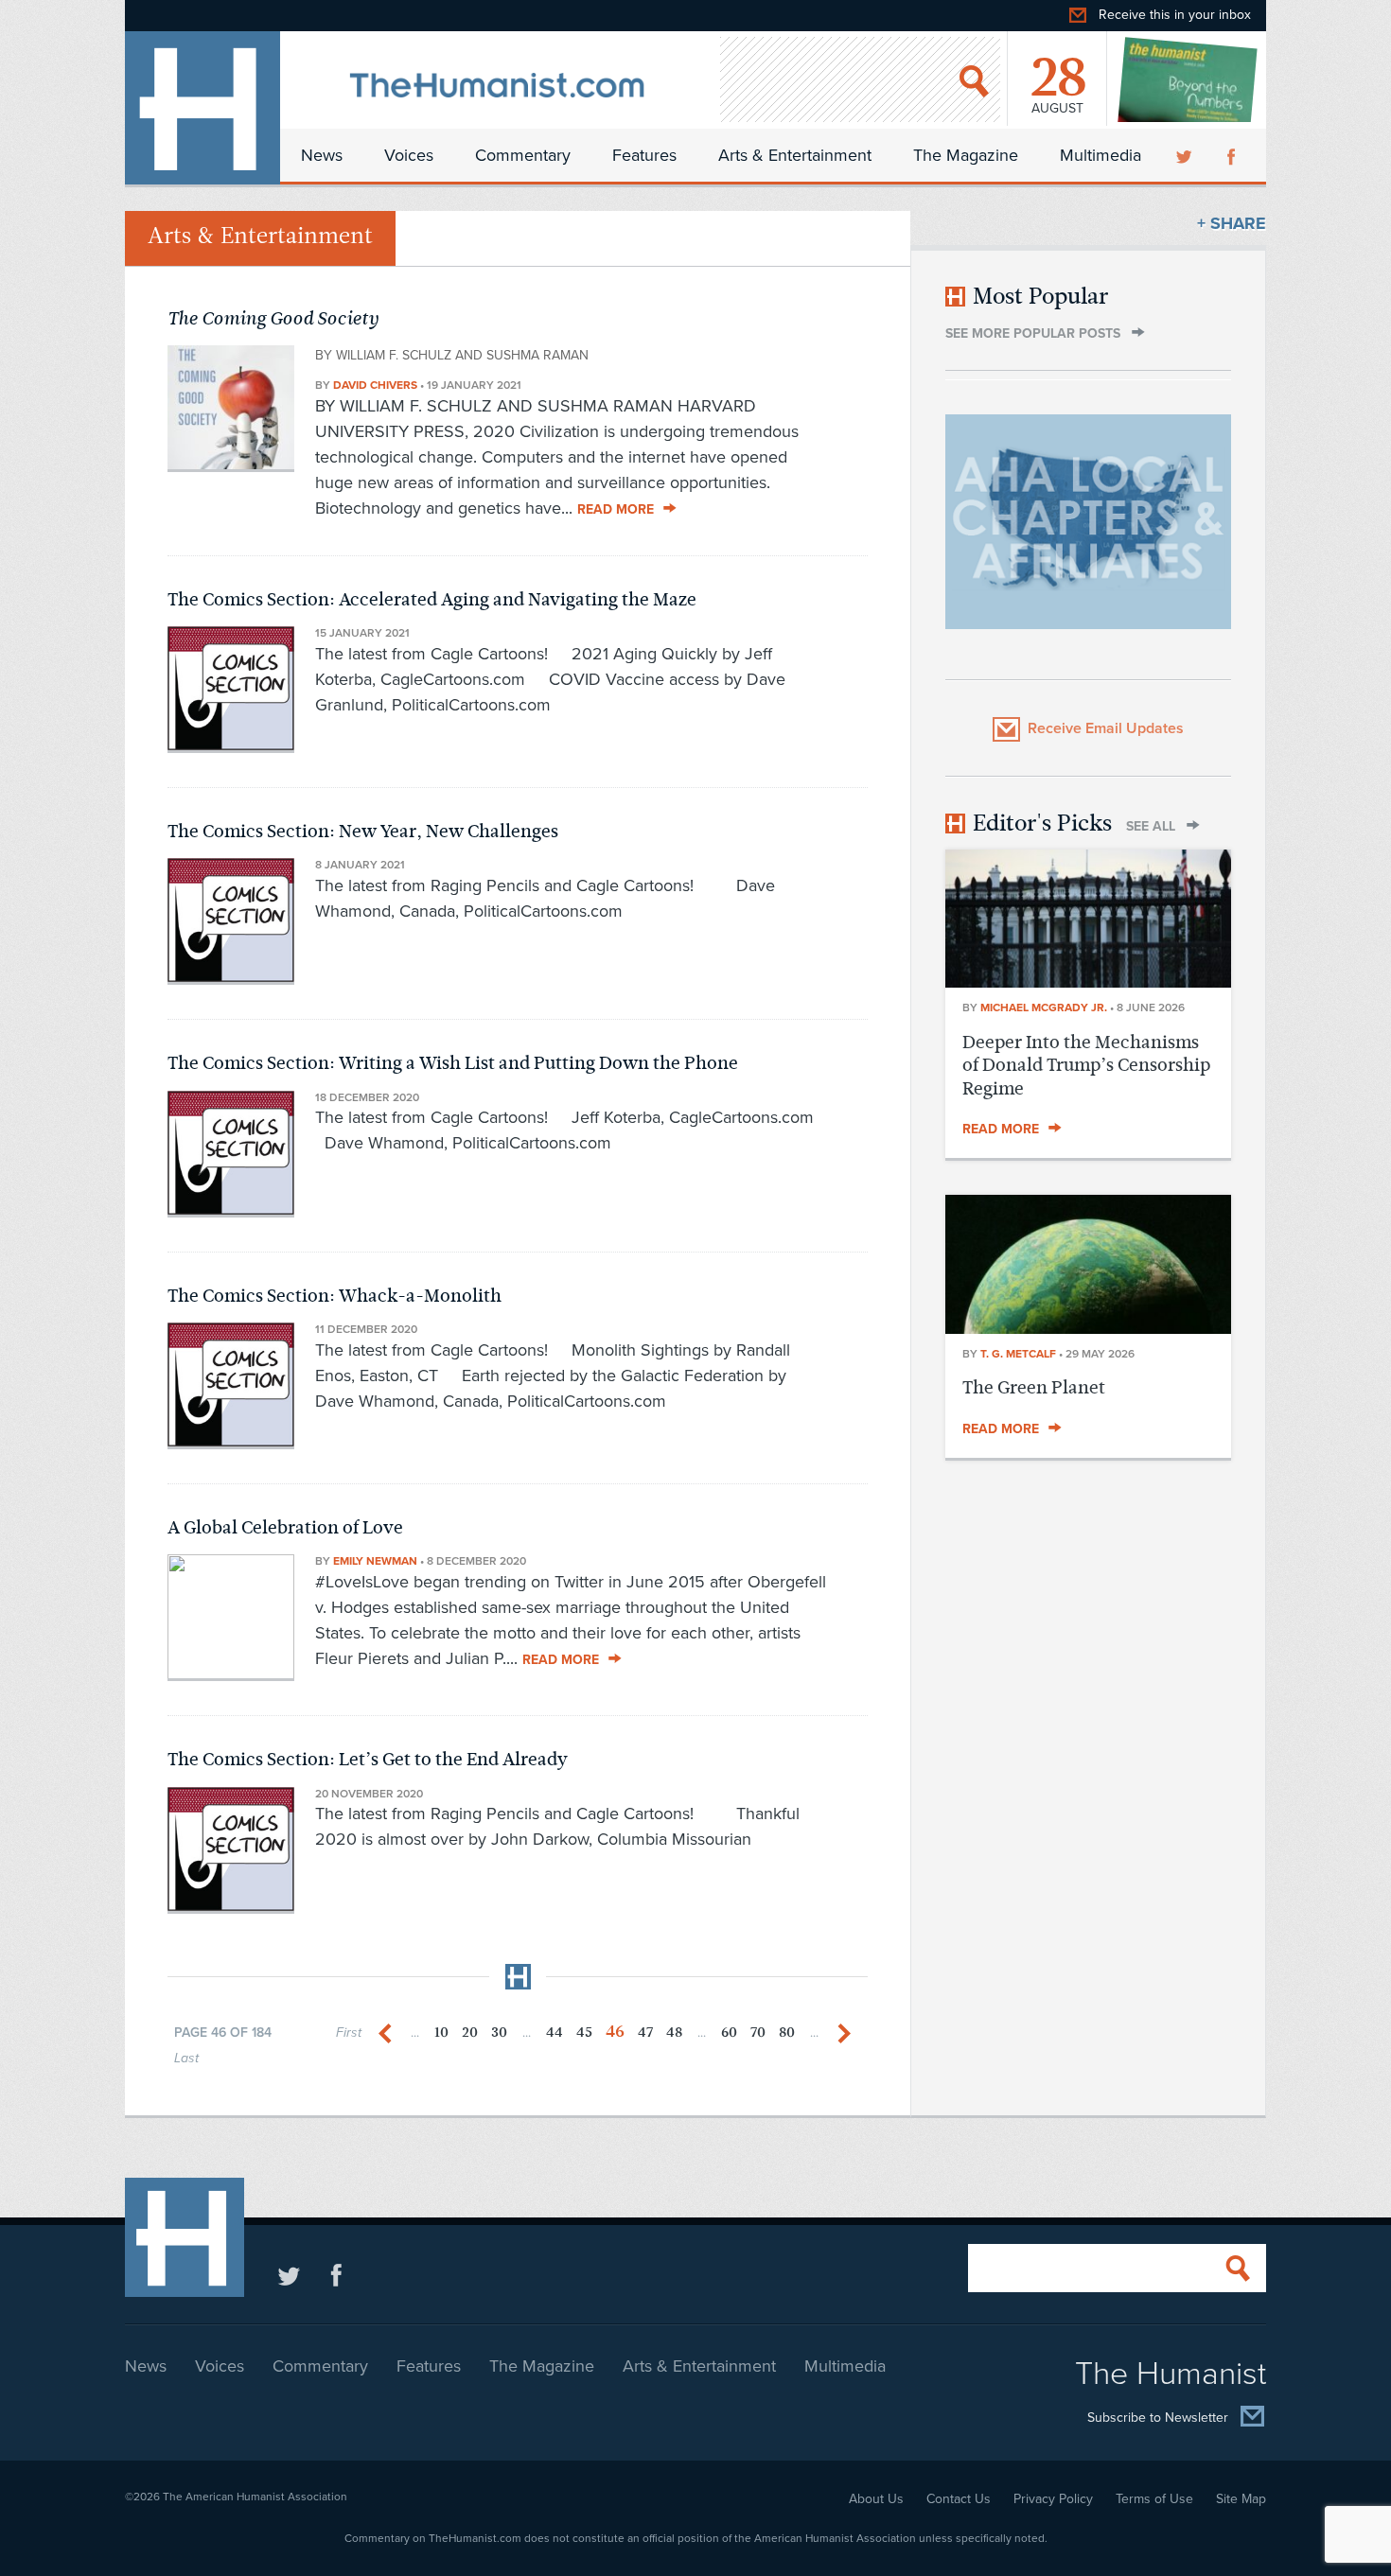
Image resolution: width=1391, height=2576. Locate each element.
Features (644, 155)
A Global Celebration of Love (285, 1527)
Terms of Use (1154, 2499)
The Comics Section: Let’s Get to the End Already (368, 1759)
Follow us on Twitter (289, 2275)
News (322, 155)
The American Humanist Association (255, 2497)
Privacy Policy (1053, 2499)
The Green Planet (1034, 1387)
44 (555, 2033)
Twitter (1186, 155)
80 (787, 2033)
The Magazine (966, 155)
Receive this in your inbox (1175, 15)
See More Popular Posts (1033, 333)
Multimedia (1100, 155)
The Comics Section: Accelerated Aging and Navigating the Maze (432, 599)
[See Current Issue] (1189, 79)
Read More (616, 509)
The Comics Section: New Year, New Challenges (363, 831)
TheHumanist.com (202, 108)
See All (1151, 826)
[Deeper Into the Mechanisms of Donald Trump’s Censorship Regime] (1088, 982)
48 (674, 2033)
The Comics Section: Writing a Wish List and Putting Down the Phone (453, 1063)
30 (499, 2033)
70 (758, 2033)
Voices (409, 155)
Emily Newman (375, 1561)
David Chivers (375, 385)
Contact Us (959, 2499)
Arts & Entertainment (795, 155)
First (349, 2033)
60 (729, 2033)
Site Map (1241, 2499)
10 (441, 2033)
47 (645, 2033)
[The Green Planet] (1088, 1328)
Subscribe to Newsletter (1158, 2418)
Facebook (1233, 155)
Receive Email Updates (1106, 728)
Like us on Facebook (336, 2275)
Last (186, 2058)
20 (470, 2033)
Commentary (523, 155)
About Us (876, 2499)
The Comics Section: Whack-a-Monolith (335, 1296)
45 (584, 2033)
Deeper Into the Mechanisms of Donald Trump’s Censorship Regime (1086, 1065)
